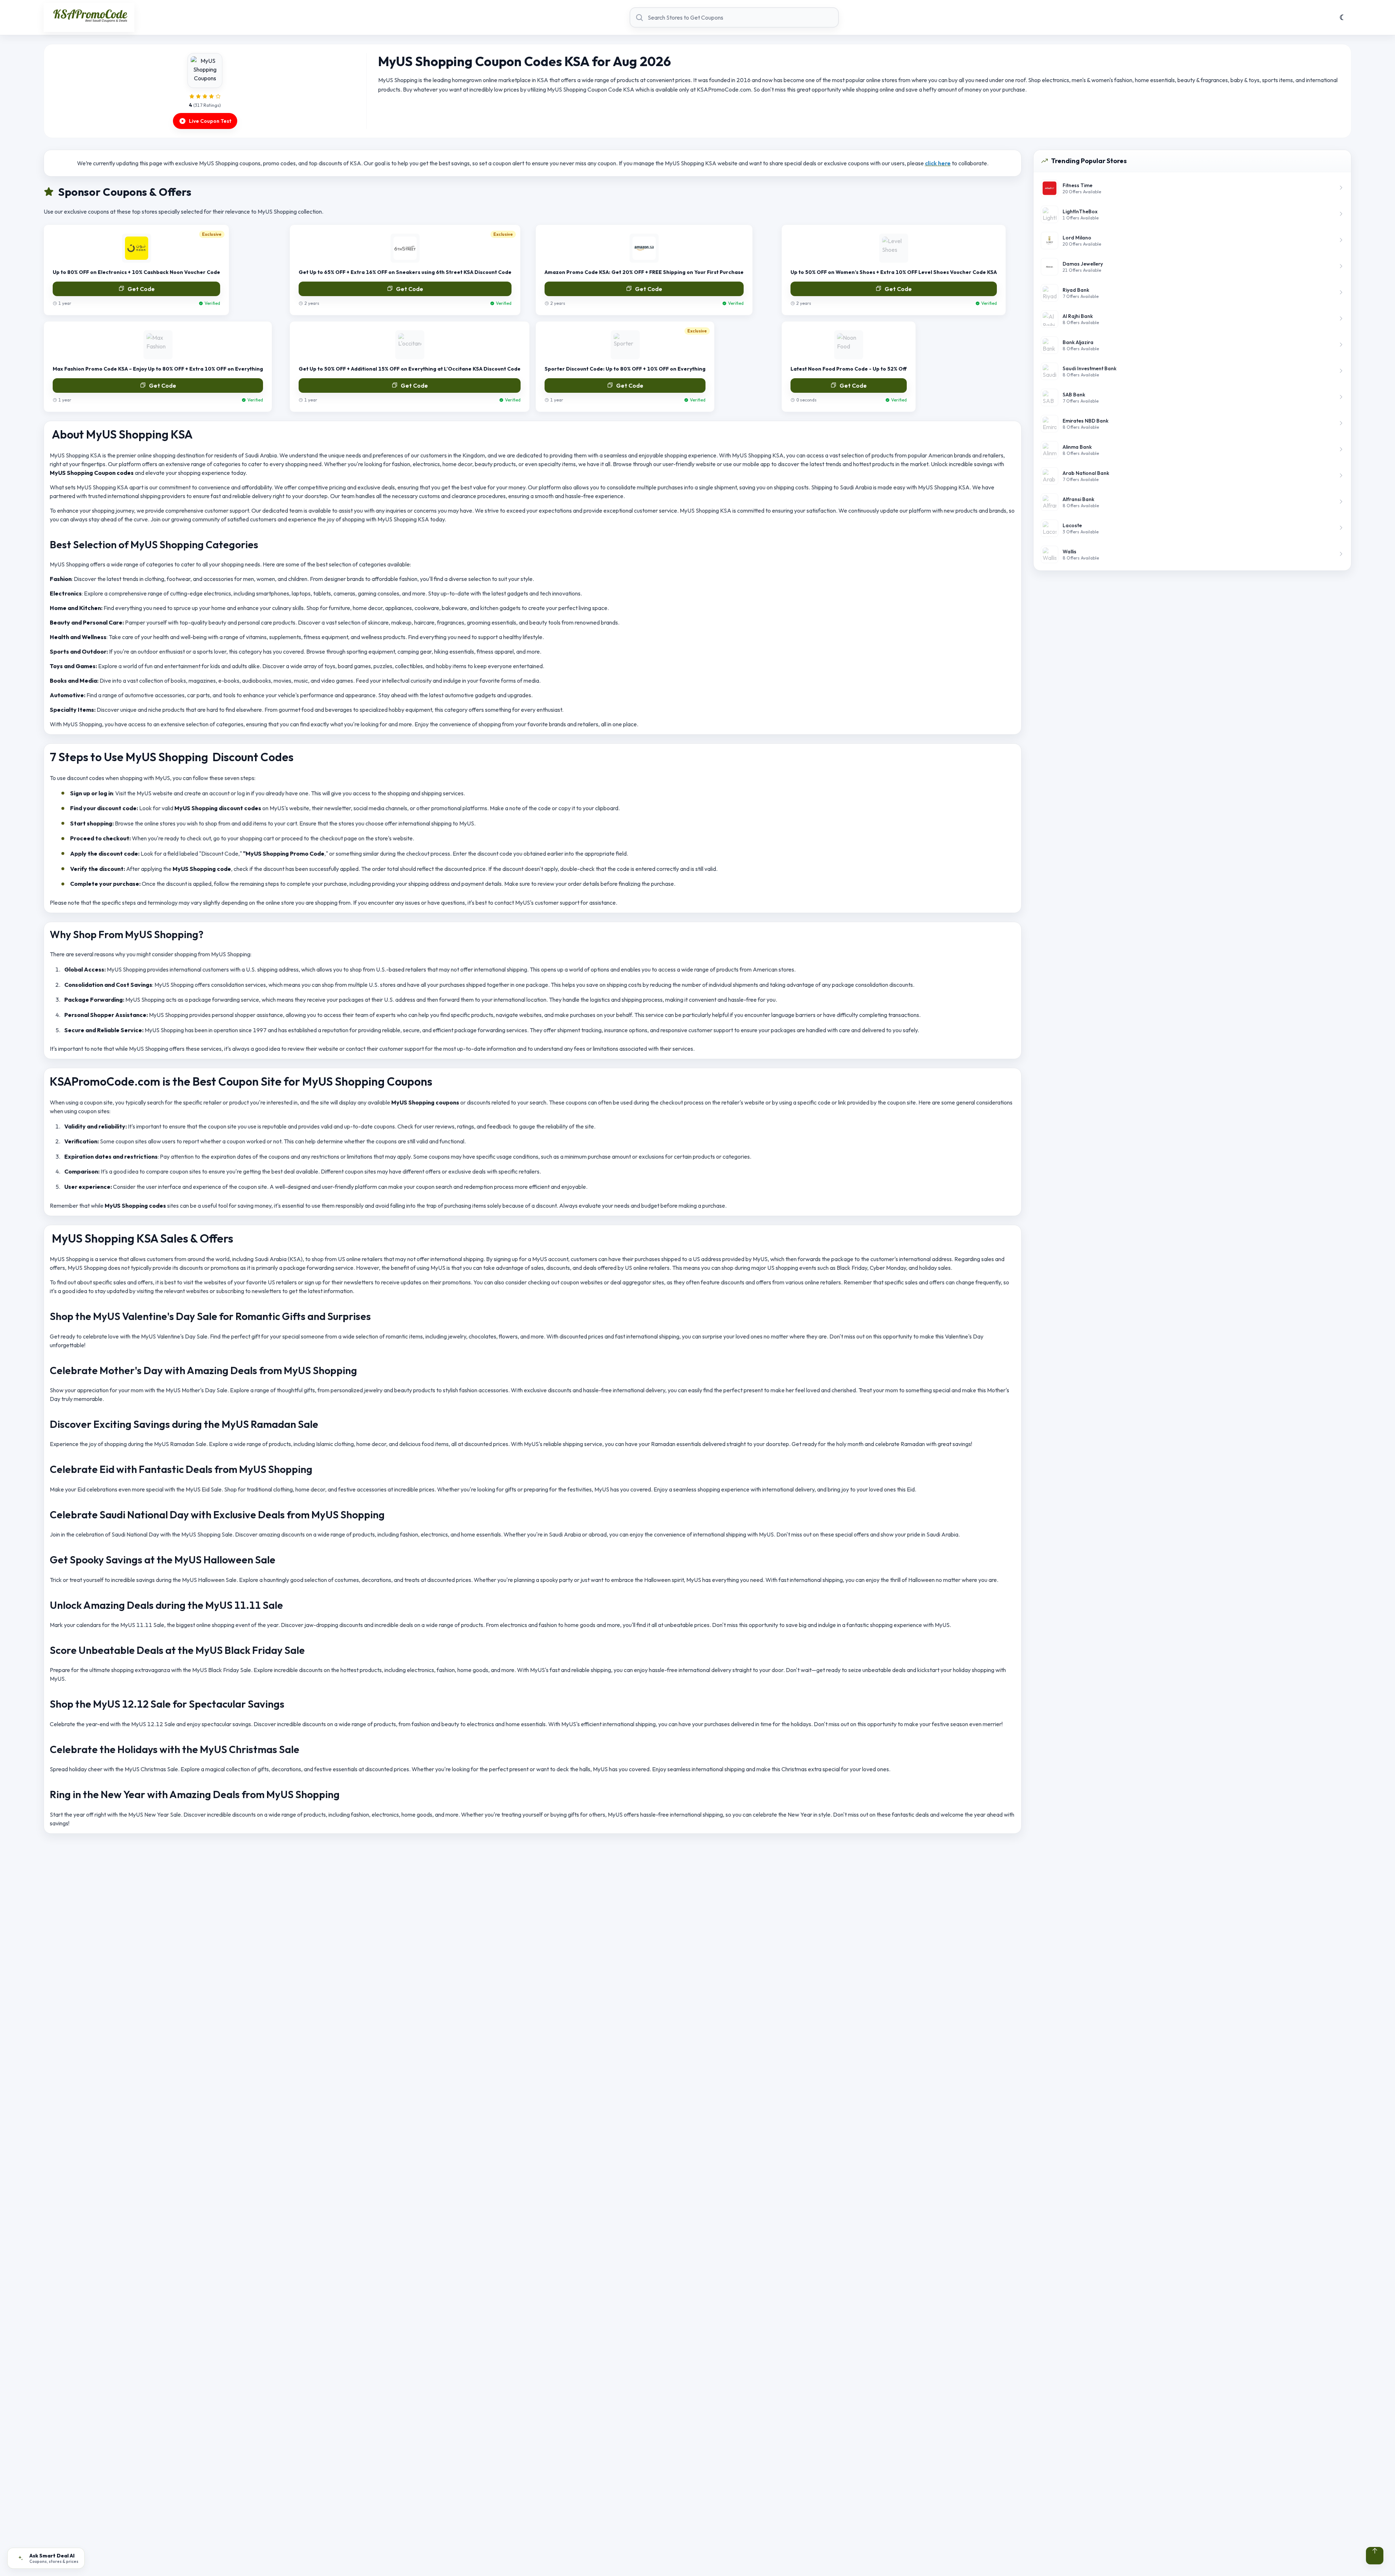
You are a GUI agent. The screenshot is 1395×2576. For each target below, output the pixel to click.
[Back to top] (1375, 2556)
